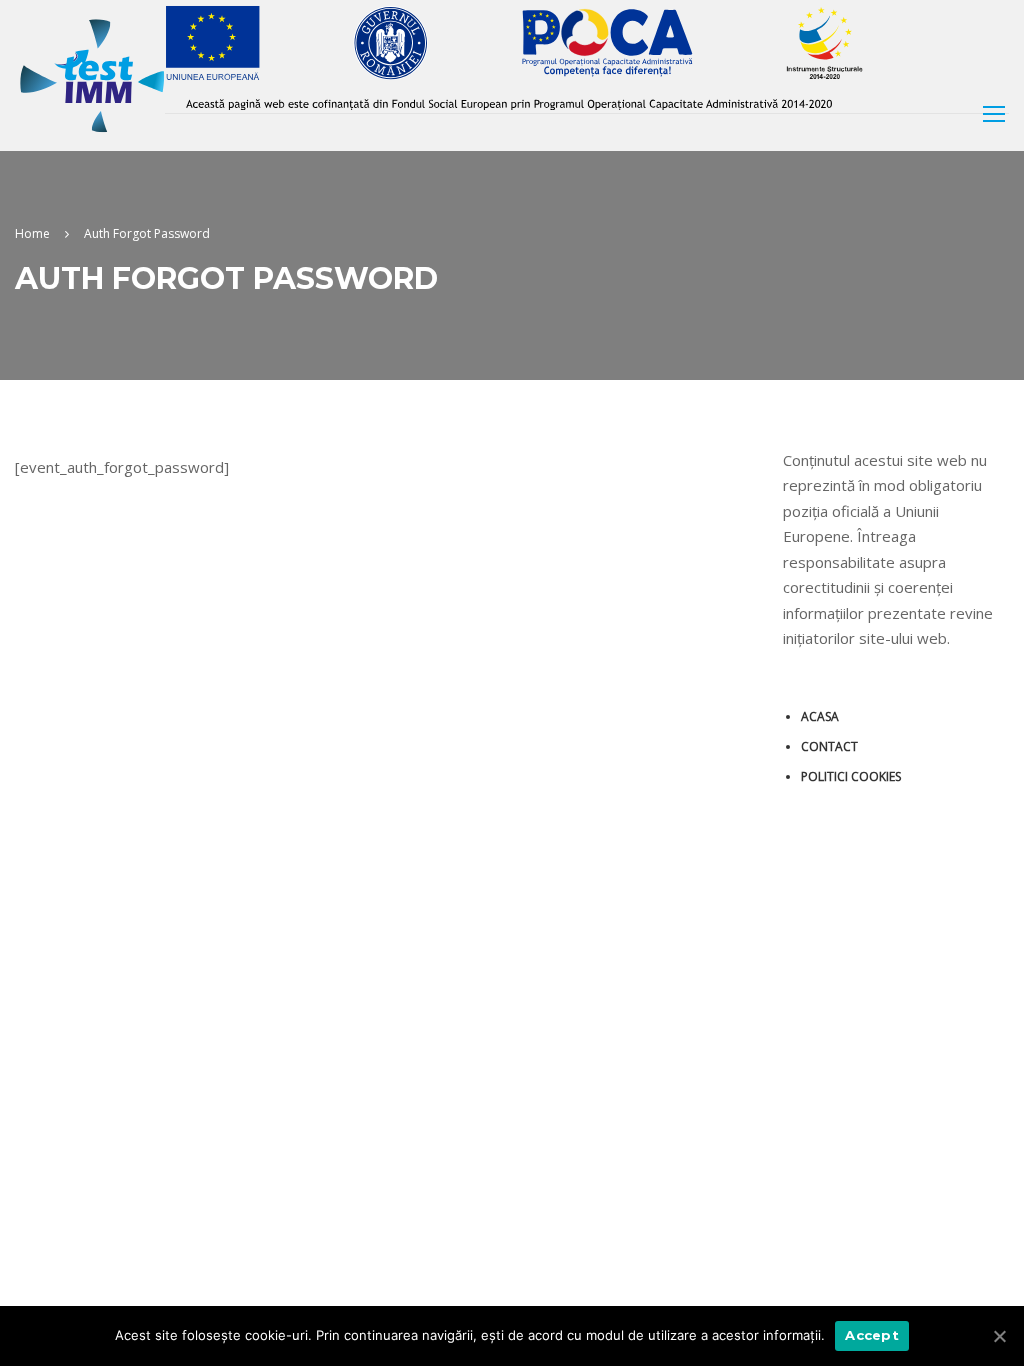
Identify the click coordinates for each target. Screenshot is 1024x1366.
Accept (872, 1335)
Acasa (820, 716)
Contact (829, 746)
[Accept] (999, 1336)
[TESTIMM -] (92, 75)
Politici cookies (851, 776)
